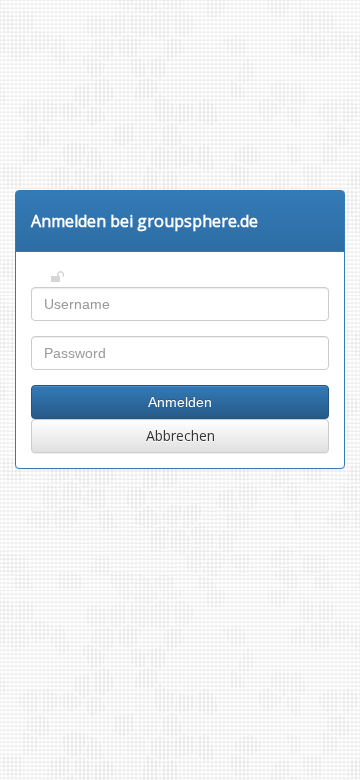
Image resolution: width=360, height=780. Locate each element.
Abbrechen (180, 435)
